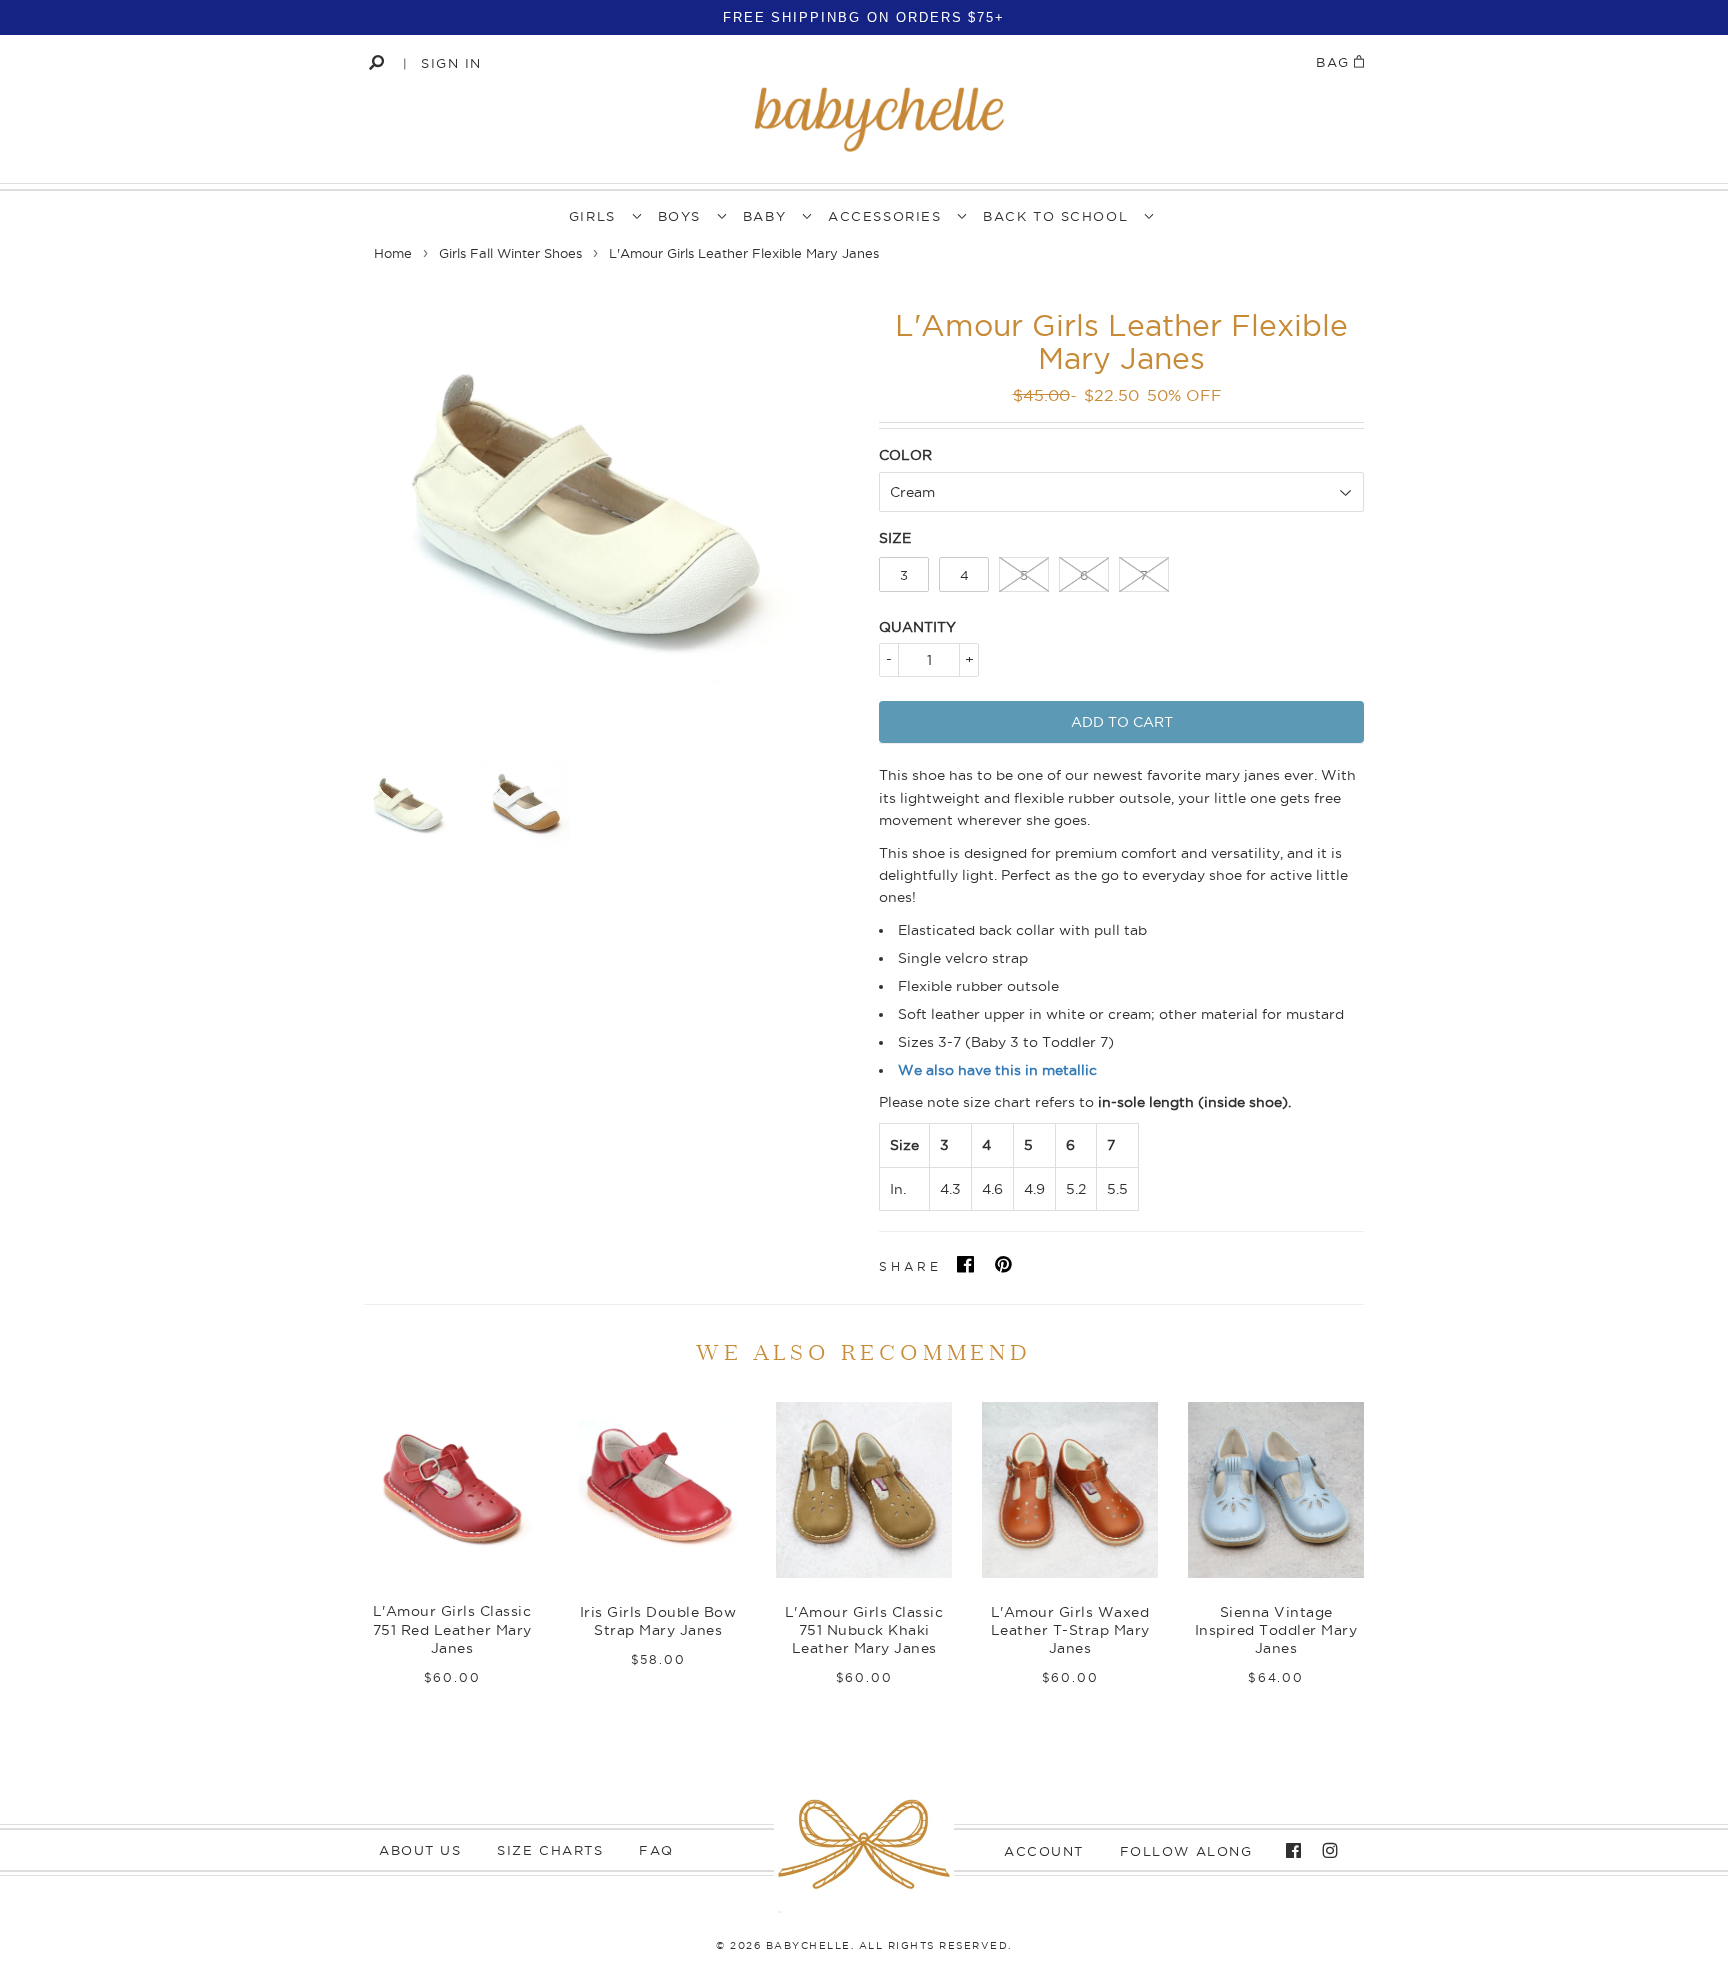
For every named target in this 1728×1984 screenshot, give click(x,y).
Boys (679, 216)
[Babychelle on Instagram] (1325, 1851)
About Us (420, 1850)
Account (1044, 1851)
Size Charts (550, 1850)
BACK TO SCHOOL (1055, 216)
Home (393, 253)
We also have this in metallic (997, 1070)
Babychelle (808, 1945)
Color (905, 455)
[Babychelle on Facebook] (1288, 1851)
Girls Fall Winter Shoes (510, 253)
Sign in (451, 63)
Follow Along (1186, 1851)
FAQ (656, 1850)
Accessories (884, 216)
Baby (764, 216)
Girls (592, 216)
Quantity (917, 627)
